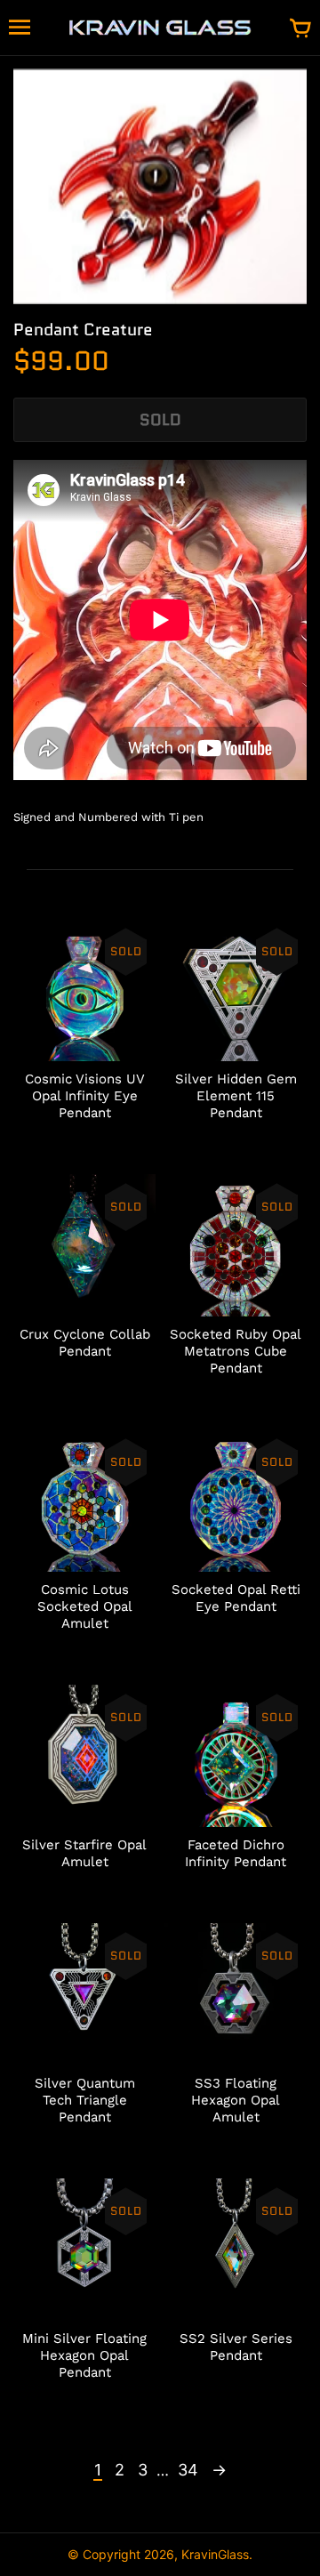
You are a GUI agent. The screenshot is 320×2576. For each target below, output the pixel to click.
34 (188, 2470)
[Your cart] (300, 29)
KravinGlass (215, 2554)
